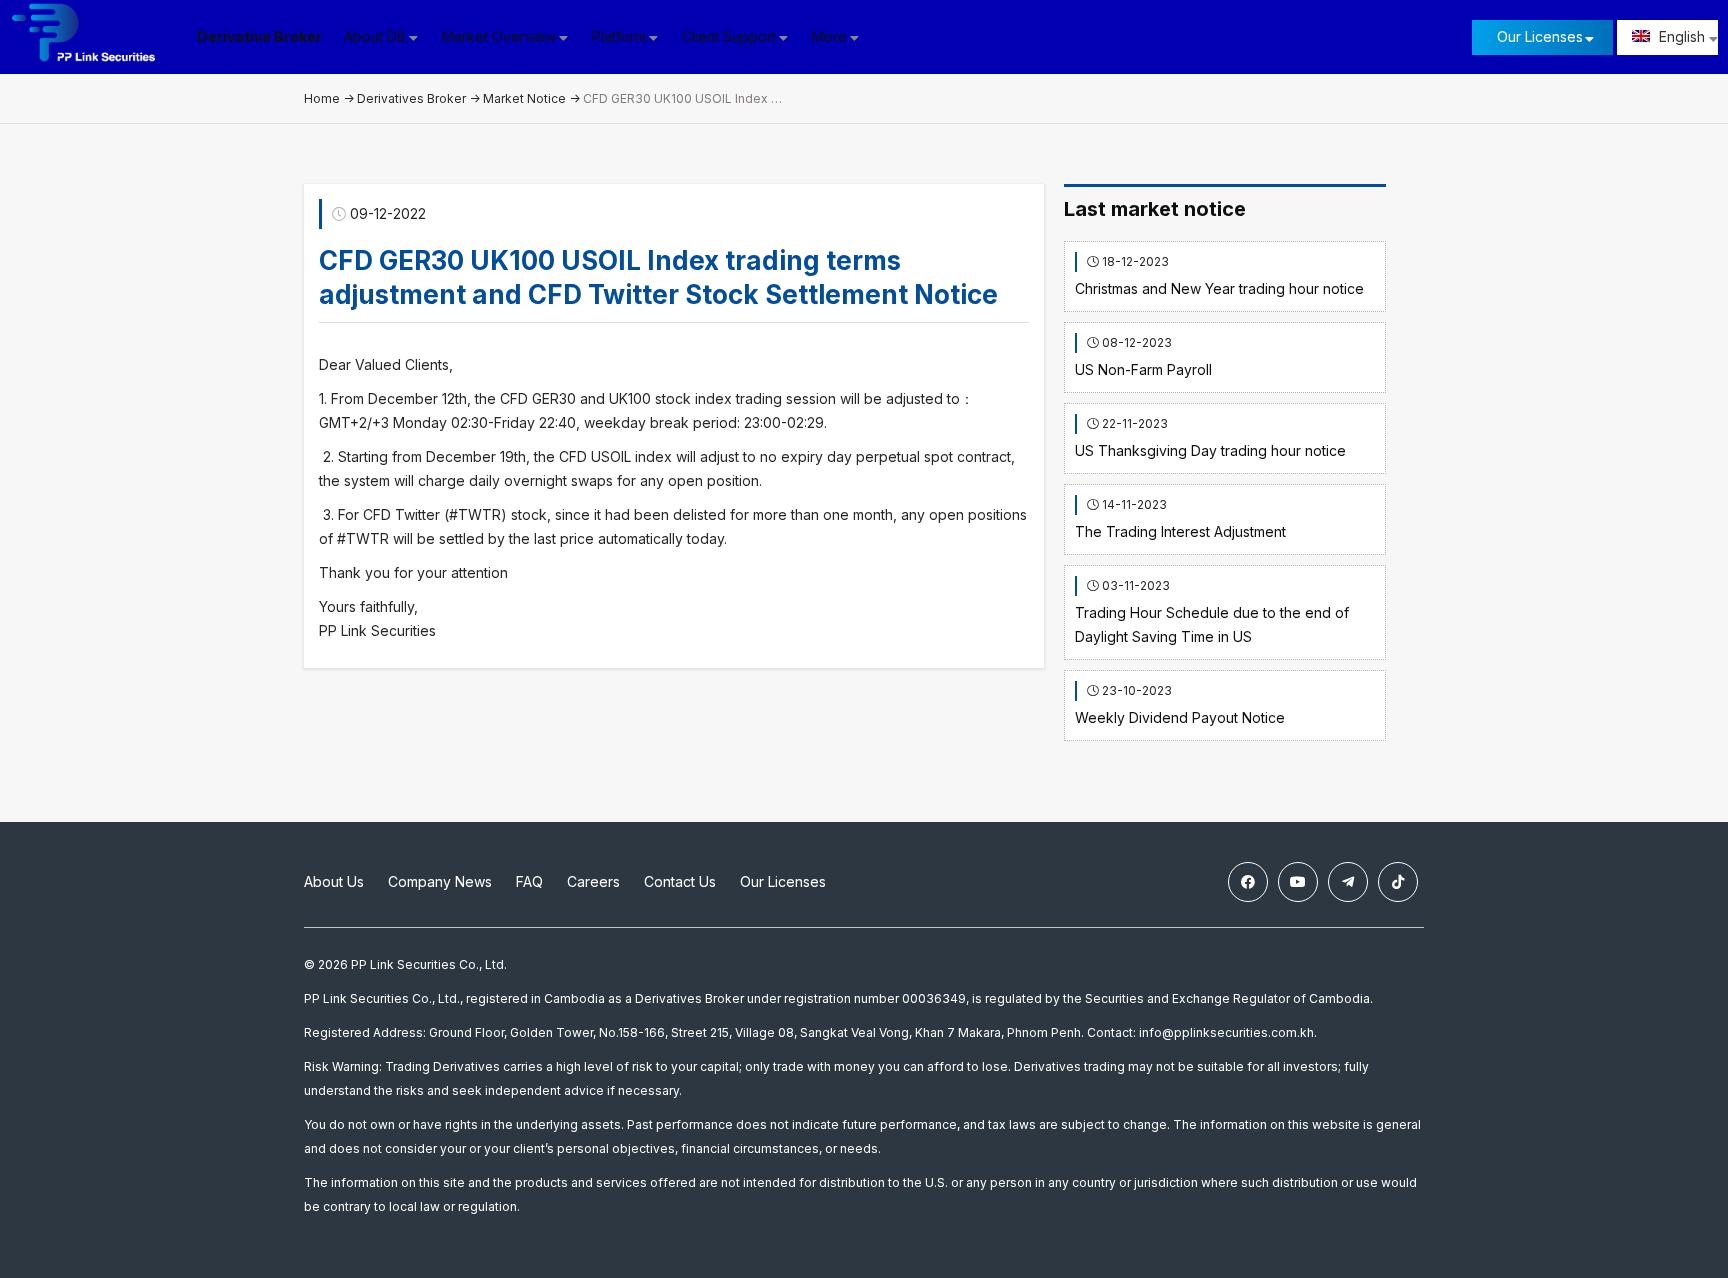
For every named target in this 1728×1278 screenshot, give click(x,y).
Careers (593, 881)
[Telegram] (1348, 882)
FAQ (529, 881)
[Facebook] (1248, 882)
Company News (440, 881)
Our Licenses (1540, 36)
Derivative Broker (259, 36)
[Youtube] (1298, 882)
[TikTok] (1398, 882)
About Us (334, 881)
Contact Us (680, 881)
